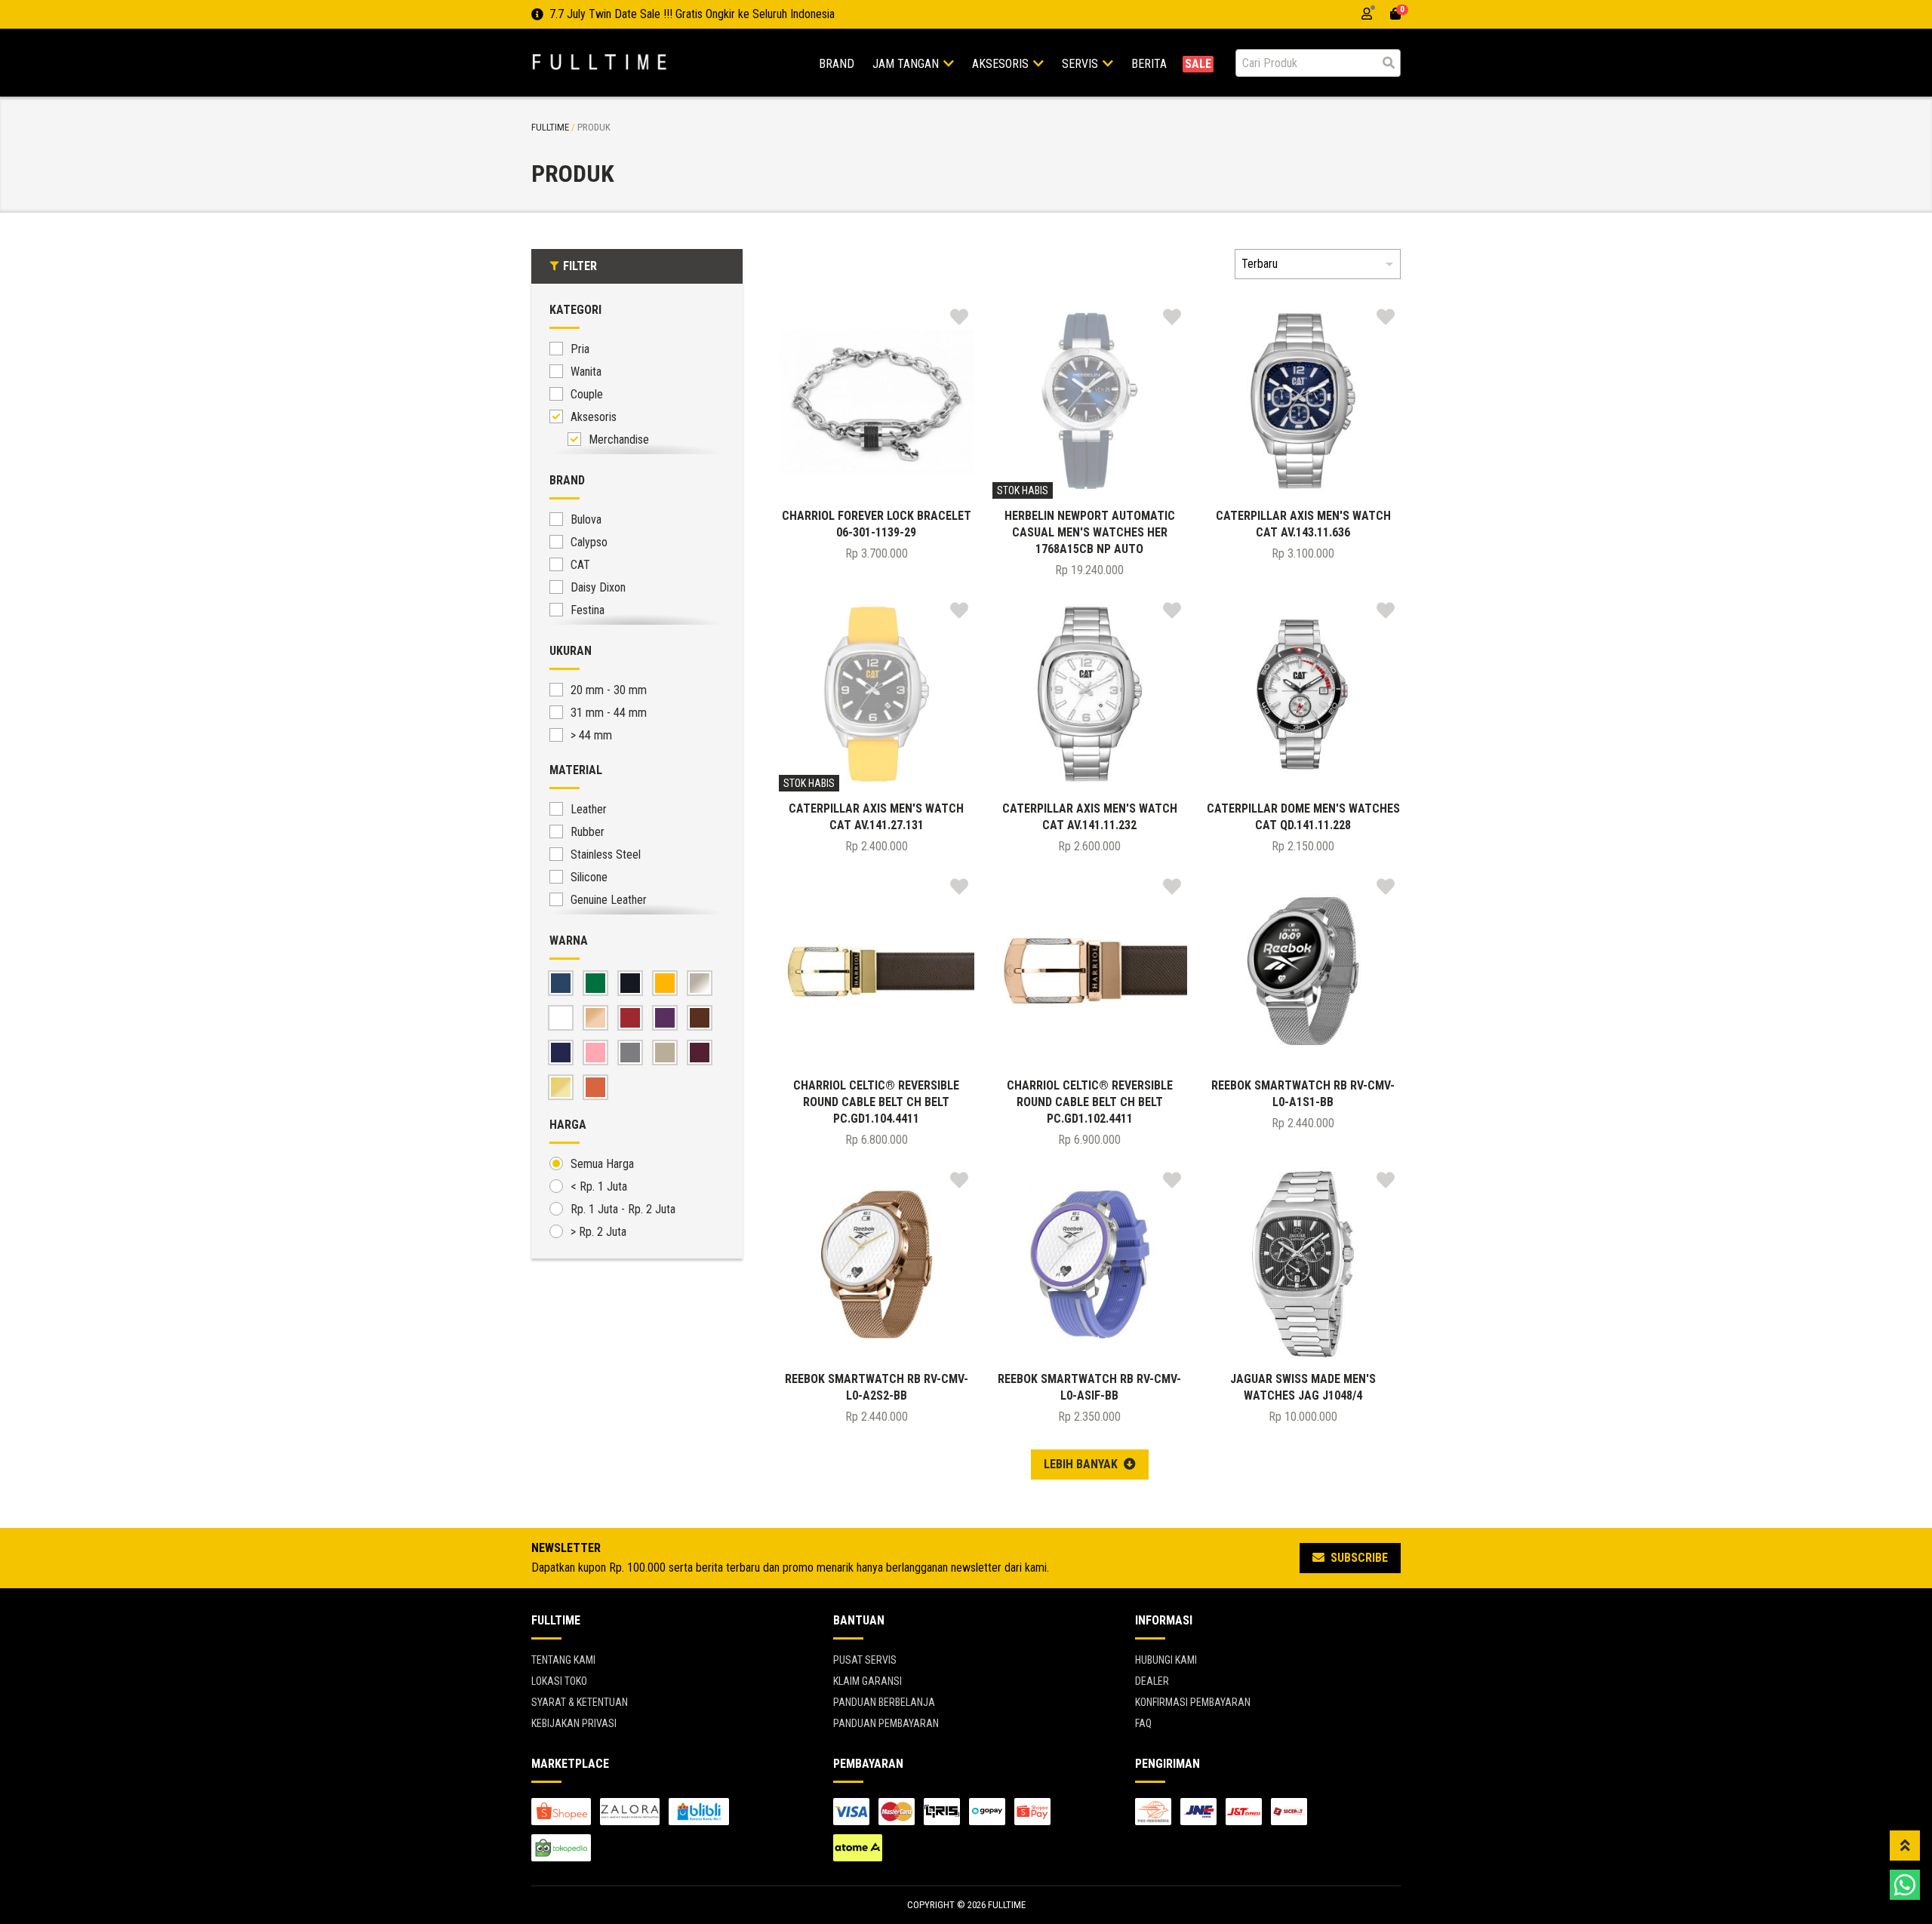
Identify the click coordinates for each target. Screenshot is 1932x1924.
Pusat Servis (865, 1660)
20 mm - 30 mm (609, 690)
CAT (580, 565)
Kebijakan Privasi (574, 1723)
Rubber (588, 832)
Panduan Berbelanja (884, 1702)
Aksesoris (1002, 64)
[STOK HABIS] (1090, 400)
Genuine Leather (609, 900)
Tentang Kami (563, 1660)
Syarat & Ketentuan (580, 1702)
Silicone (589, 877)
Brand (837, 64)
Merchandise (619, 440)
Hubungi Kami (1166, 1660)
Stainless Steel (606, 854)
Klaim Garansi (868, 1681)
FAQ (1143, 1723)
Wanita (586, 372)
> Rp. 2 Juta (598, 1232)
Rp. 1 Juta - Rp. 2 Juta (623, 1209)
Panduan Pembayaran (886, 1723)
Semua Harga (602, 1164)
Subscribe (1358, 1558)
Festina (588, 610)
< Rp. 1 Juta (599, 1186)
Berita (1149, 64)
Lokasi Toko (559, 1681)
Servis (1081, 64)
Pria (580, 349)
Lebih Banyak (1082, 1464)
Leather (589, 809)
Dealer (1152, 1681)
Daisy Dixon (598, 587)
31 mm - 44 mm (609, 713)
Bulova (586, 519)
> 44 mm (591, 735)
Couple (587, 394)
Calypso (589, 542)
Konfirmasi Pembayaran (1193, 1702)
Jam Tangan (907, 64)
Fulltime (550, 127)
